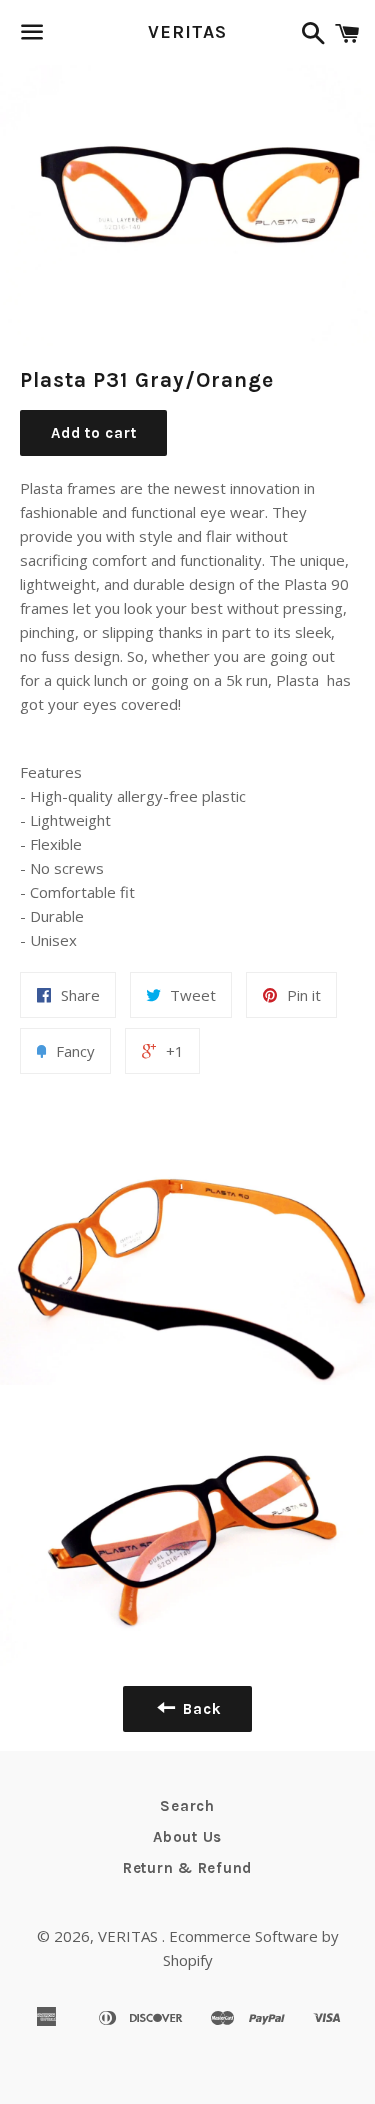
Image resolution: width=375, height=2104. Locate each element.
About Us (187, 1837)
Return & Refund (187, 1868)
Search (187, 1806)
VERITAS (187, 32)
